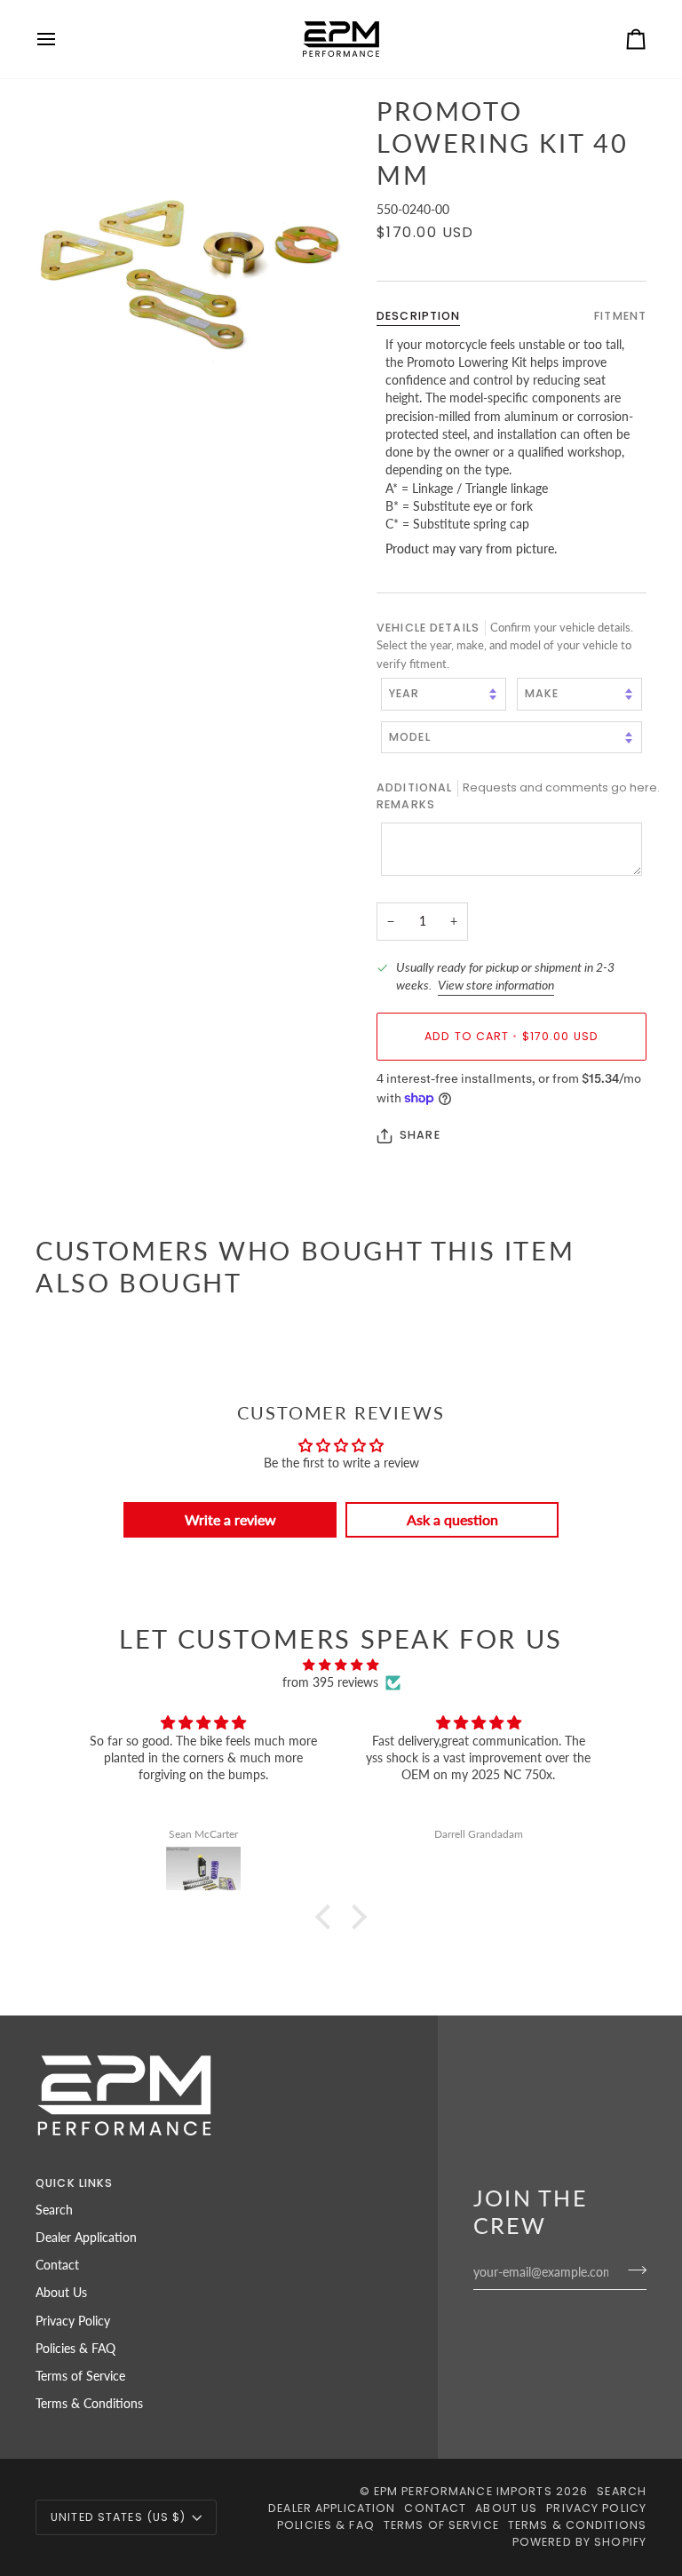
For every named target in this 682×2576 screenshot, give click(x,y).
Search (54, 2210)
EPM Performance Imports (463, 2491)
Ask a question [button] (452, 1519)
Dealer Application (86, 2238)
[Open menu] (62, 39)
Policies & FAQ (75, 2349)
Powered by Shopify (579, 2542)
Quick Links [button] (74, 2183)
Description (418, 316)
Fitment (620, 316)
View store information (496, 985)
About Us (61, 2293)
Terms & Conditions (89, 2404)
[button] (328, 1917)
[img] (341, 1665)
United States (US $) (119, 2517)
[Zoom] (188, 248)
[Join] (632, 2270)
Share (420, 1135)
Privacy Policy (73, 2321)
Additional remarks (511, 796)
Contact (57, 2265)
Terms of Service (80, 2376)
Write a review (230, 1519)
